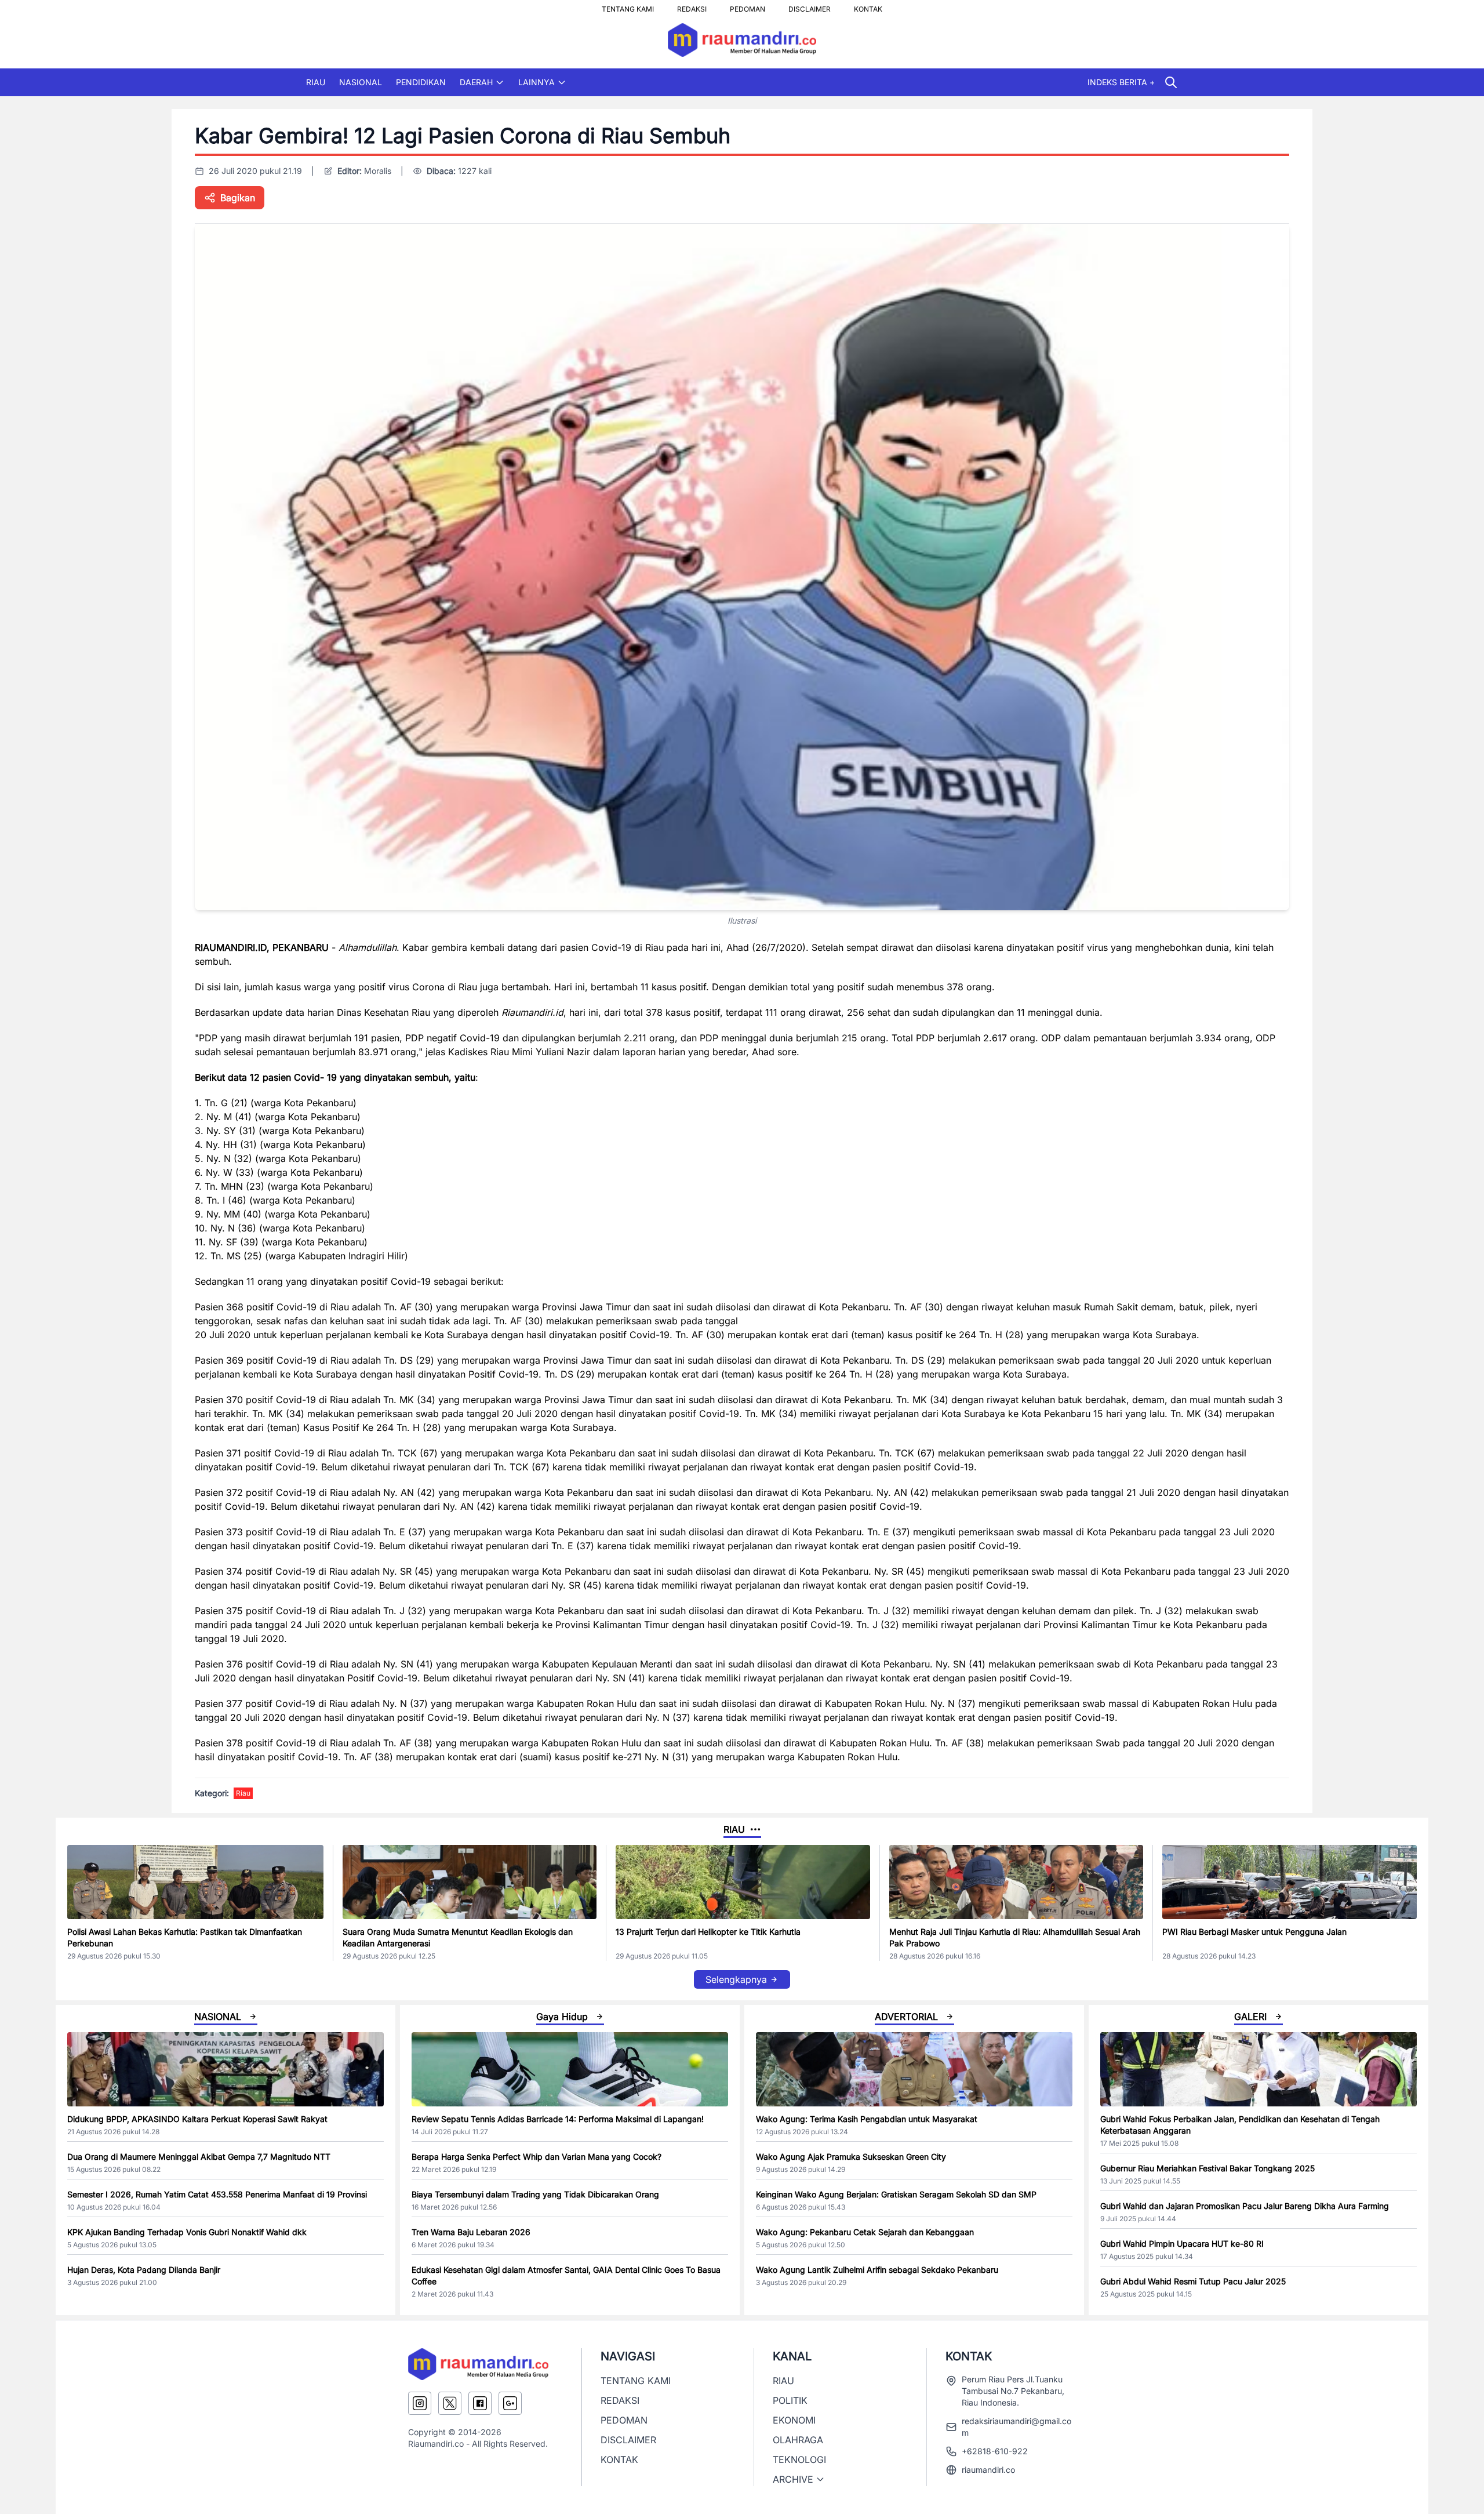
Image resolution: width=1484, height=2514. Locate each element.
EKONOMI (794, 2420)
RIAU (316, 82)
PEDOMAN (748, 6)
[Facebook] (480, 2403)
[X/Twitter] (450, 2403)
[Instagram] (420, 2403)
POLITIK (790, 2400)
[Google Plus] (510, 2403)
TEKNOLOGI (799, 2459)
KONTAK (868, 6)
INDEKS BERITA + (1121, 82)
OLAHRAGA (798, 2440)
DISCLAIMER (810, 6)
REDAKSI (692, 6)
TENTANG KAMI (628, 6)
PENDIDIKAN (421, 82)
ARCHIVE (793, 2479)
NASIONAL (361, 82)
